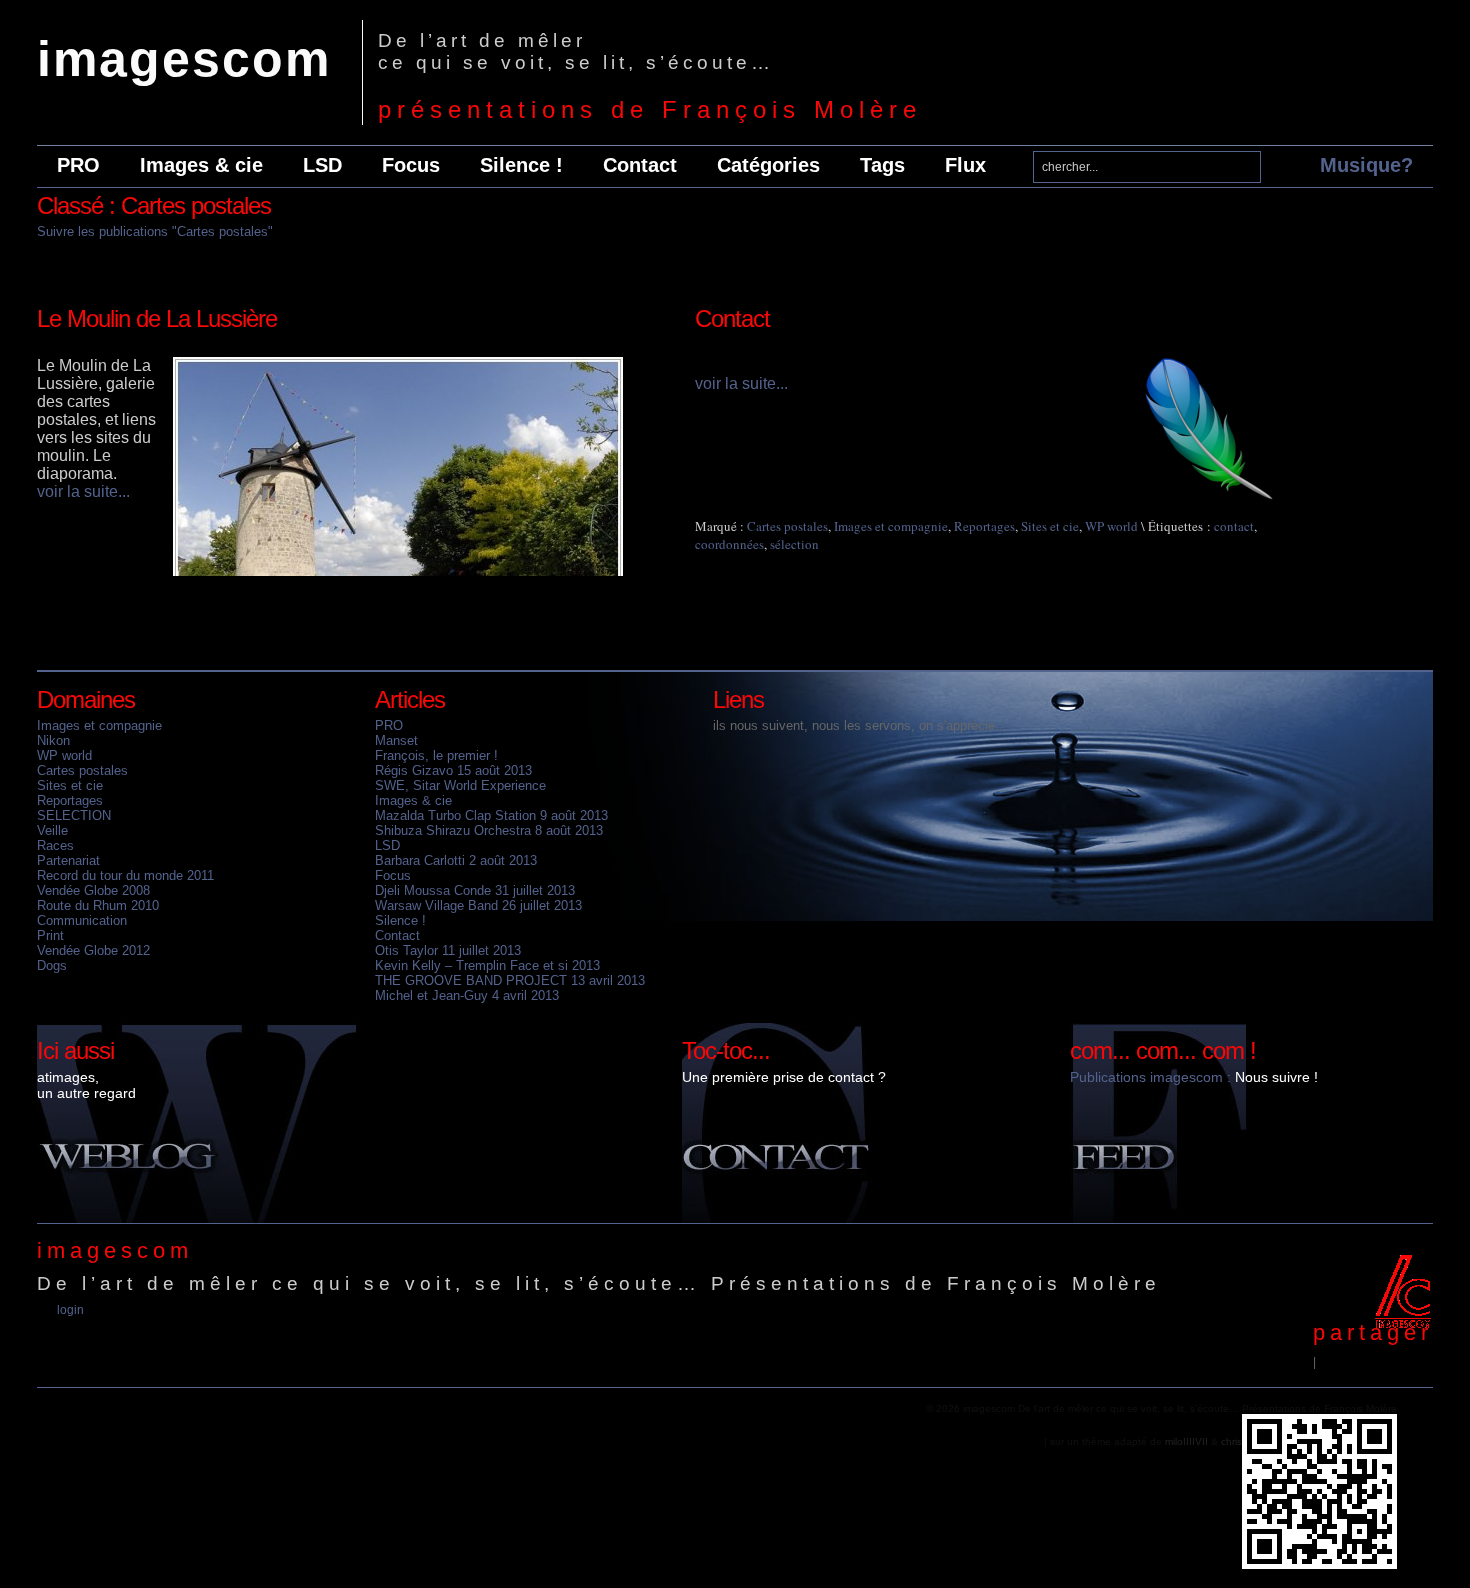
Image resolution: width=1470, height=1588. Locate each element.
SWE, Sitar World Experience (460, 785)
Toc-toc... (726, 1050)
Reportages (984, 526)
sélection (794, 544)
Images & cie (201, 165)
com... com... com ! (1163, 1050)
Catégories (768, 165)
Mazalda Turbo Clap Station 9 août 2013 (491, 815)
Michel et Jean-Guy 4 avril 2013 (467, 995)
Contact (640, 165)
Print (50, 935)
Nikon (53, 740)
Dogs (52, 965)
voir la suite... (83, 491)
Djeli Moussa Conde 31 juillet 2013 (475, 890)
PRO (78, 165)
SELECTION (74, 815)
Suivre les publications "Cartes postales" (155, 231)
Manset (396, 740)
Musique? (1366, 165)
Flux (965, 165)
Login (70, 1310)
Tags (882, 165)
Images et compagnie (891, 526)
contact (1234, 526)
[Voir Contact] (1209, 496)
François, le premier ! (436, 755)
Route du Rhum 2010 (98, 905)
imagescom (184, 59)
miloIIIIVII (1186, 1441)
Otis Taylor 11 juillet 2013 (448, 950)
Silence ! (521, 165)
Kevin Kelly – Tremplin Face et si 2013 (487, 965)
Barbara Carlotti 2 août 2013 (456, 860)
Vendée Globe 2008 (93, 890)
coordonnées (729, 544)
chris (1231, 1441)
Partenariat (68, 860)
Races (55, 845)
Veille (52, 830)
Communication (82, 920)
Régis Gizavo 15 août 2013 (453, 770)
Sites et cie (1050, 526)
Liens (738, 699)
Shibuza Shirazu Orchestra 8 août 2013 (489, 830)
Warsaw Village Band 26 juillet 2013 (478, 905)
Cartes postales (787, 526)
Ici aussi (75, 1050)
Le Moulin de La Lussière (157, 318)
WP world (1111, 526)
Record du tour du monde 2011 (125, 875)
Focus (411, 165)
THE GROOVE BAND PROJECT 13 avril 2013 (510, 980)
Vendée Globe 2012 (93, 950)
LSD (322, 165)
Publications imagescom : (1150, 1077)
